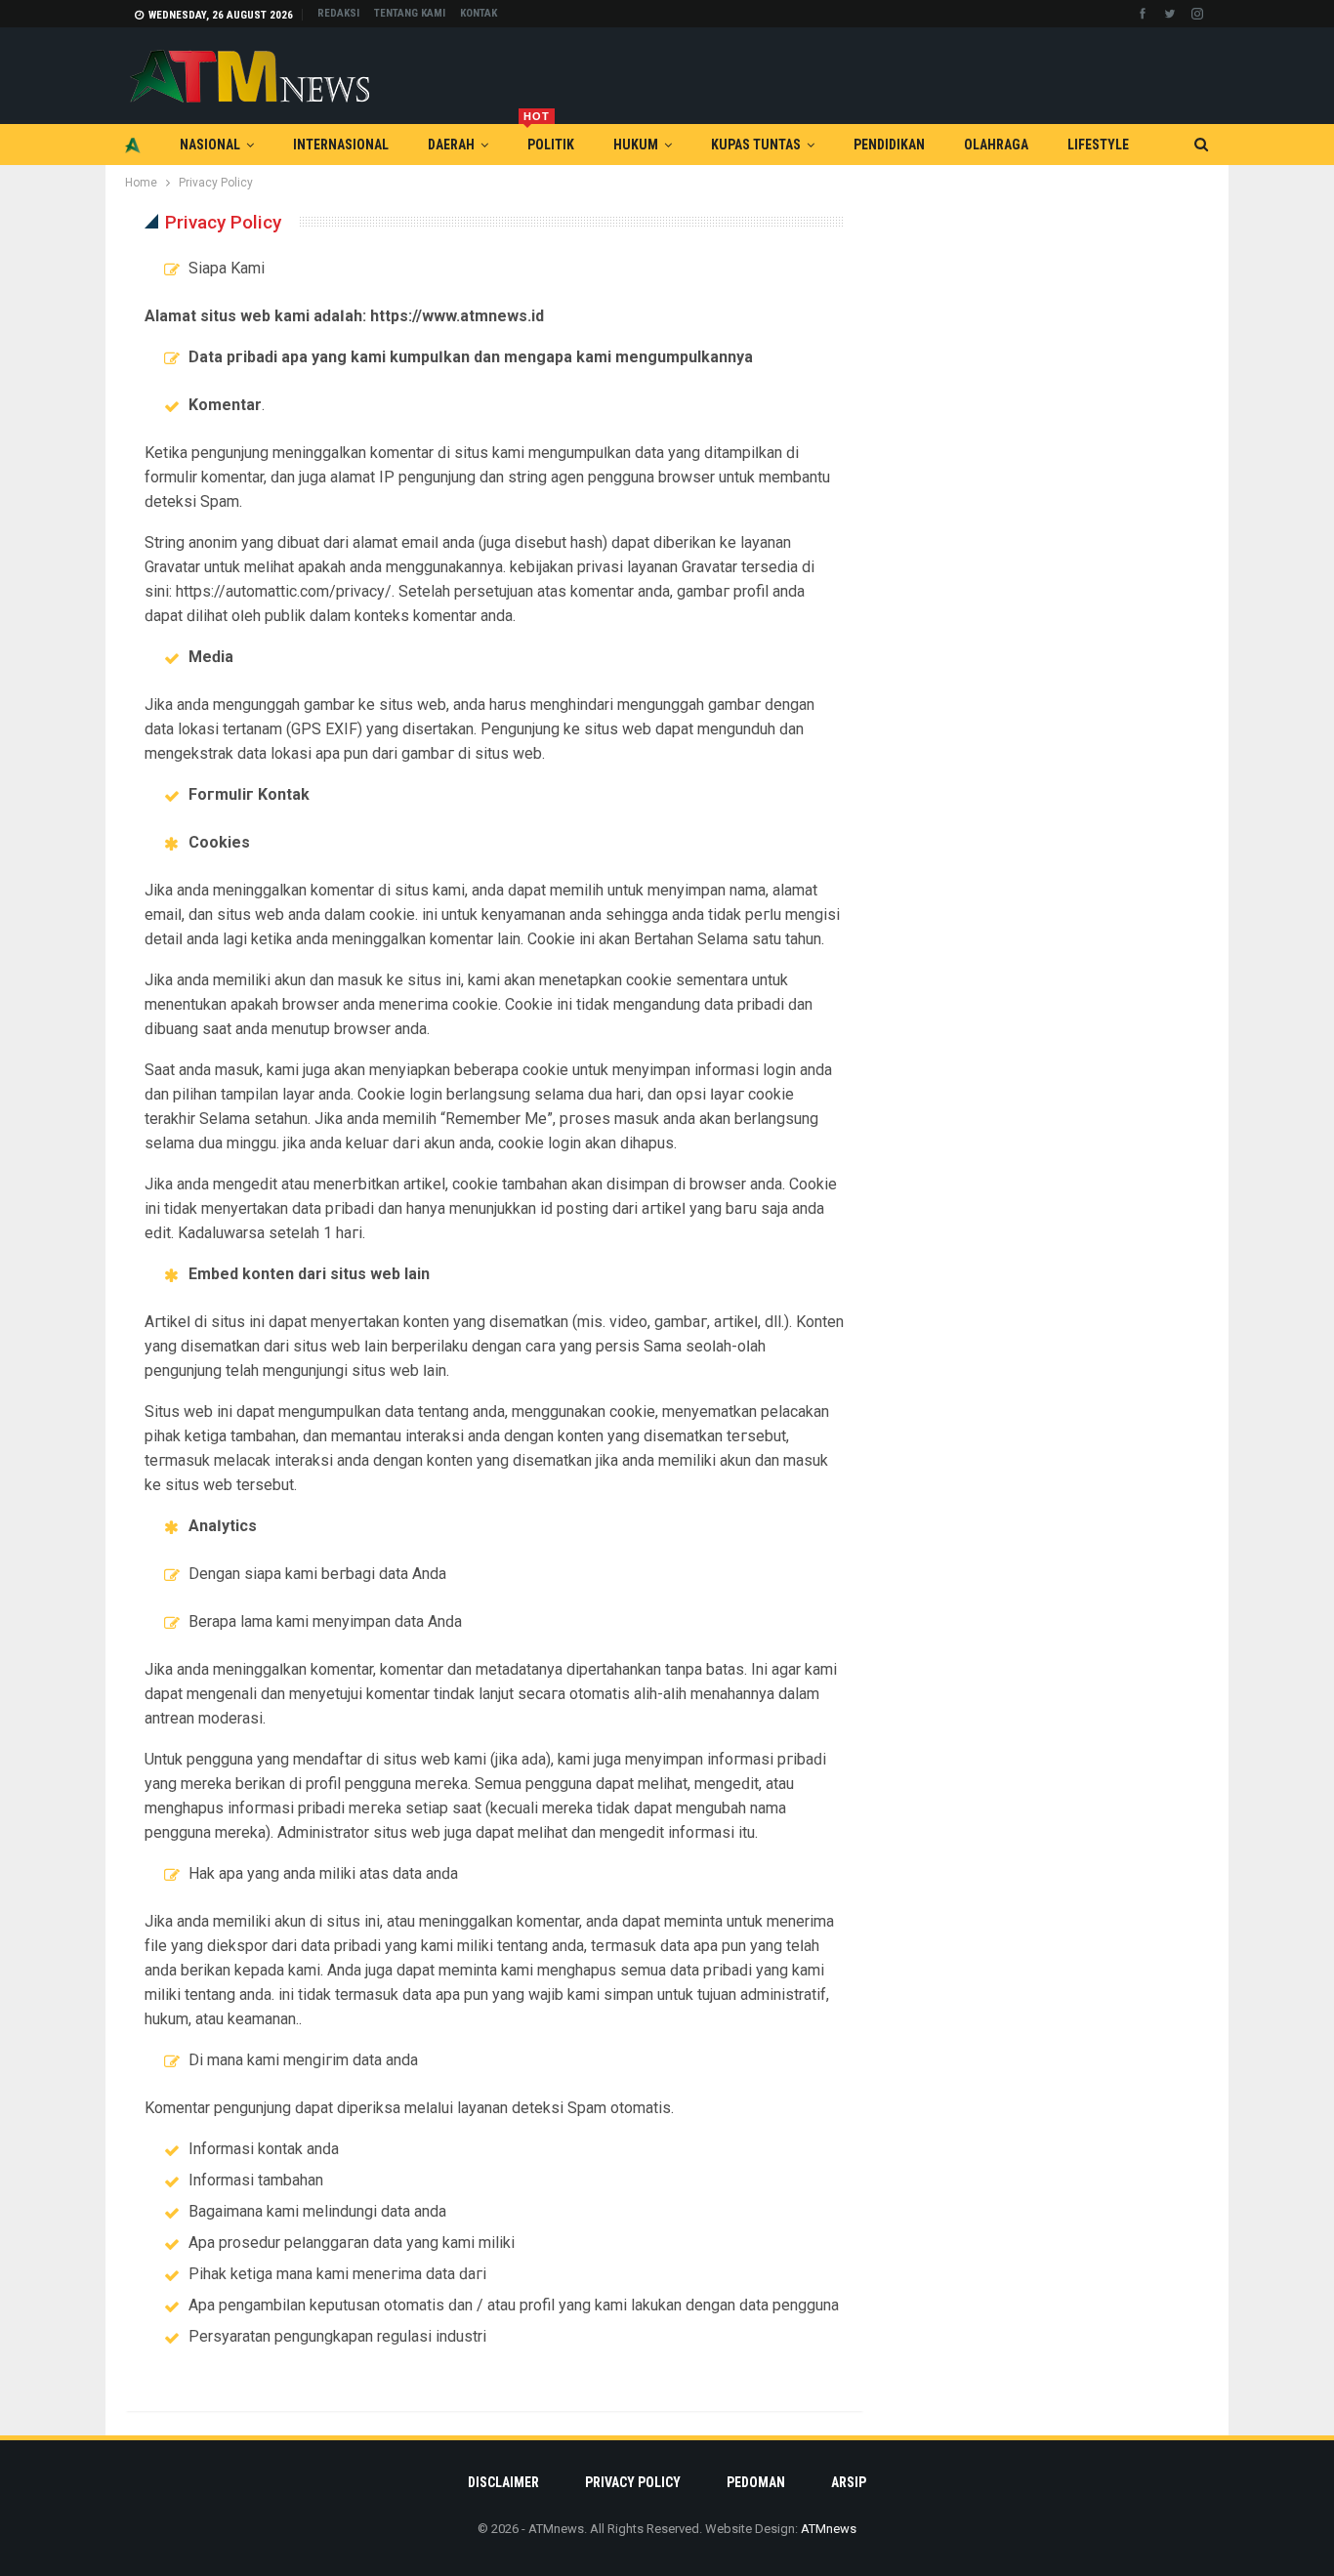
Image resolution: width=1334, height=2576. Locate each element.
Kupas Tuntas (756, 145)
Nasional (210, 145)
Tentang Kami (410, 13)
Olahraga (996, 145)
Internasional (341, 145)
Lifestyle (1098, 145)
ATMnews (829, 2529)
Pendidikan (889, 145)
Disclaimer (503, 2482)
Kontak (479, 13)
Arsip (849, 2482)
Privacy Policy (633, 2482)
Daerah (451, 145)
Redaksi (338, 13)
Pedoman (756, 2482)
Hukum (636, 145)
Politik (549, 138)
